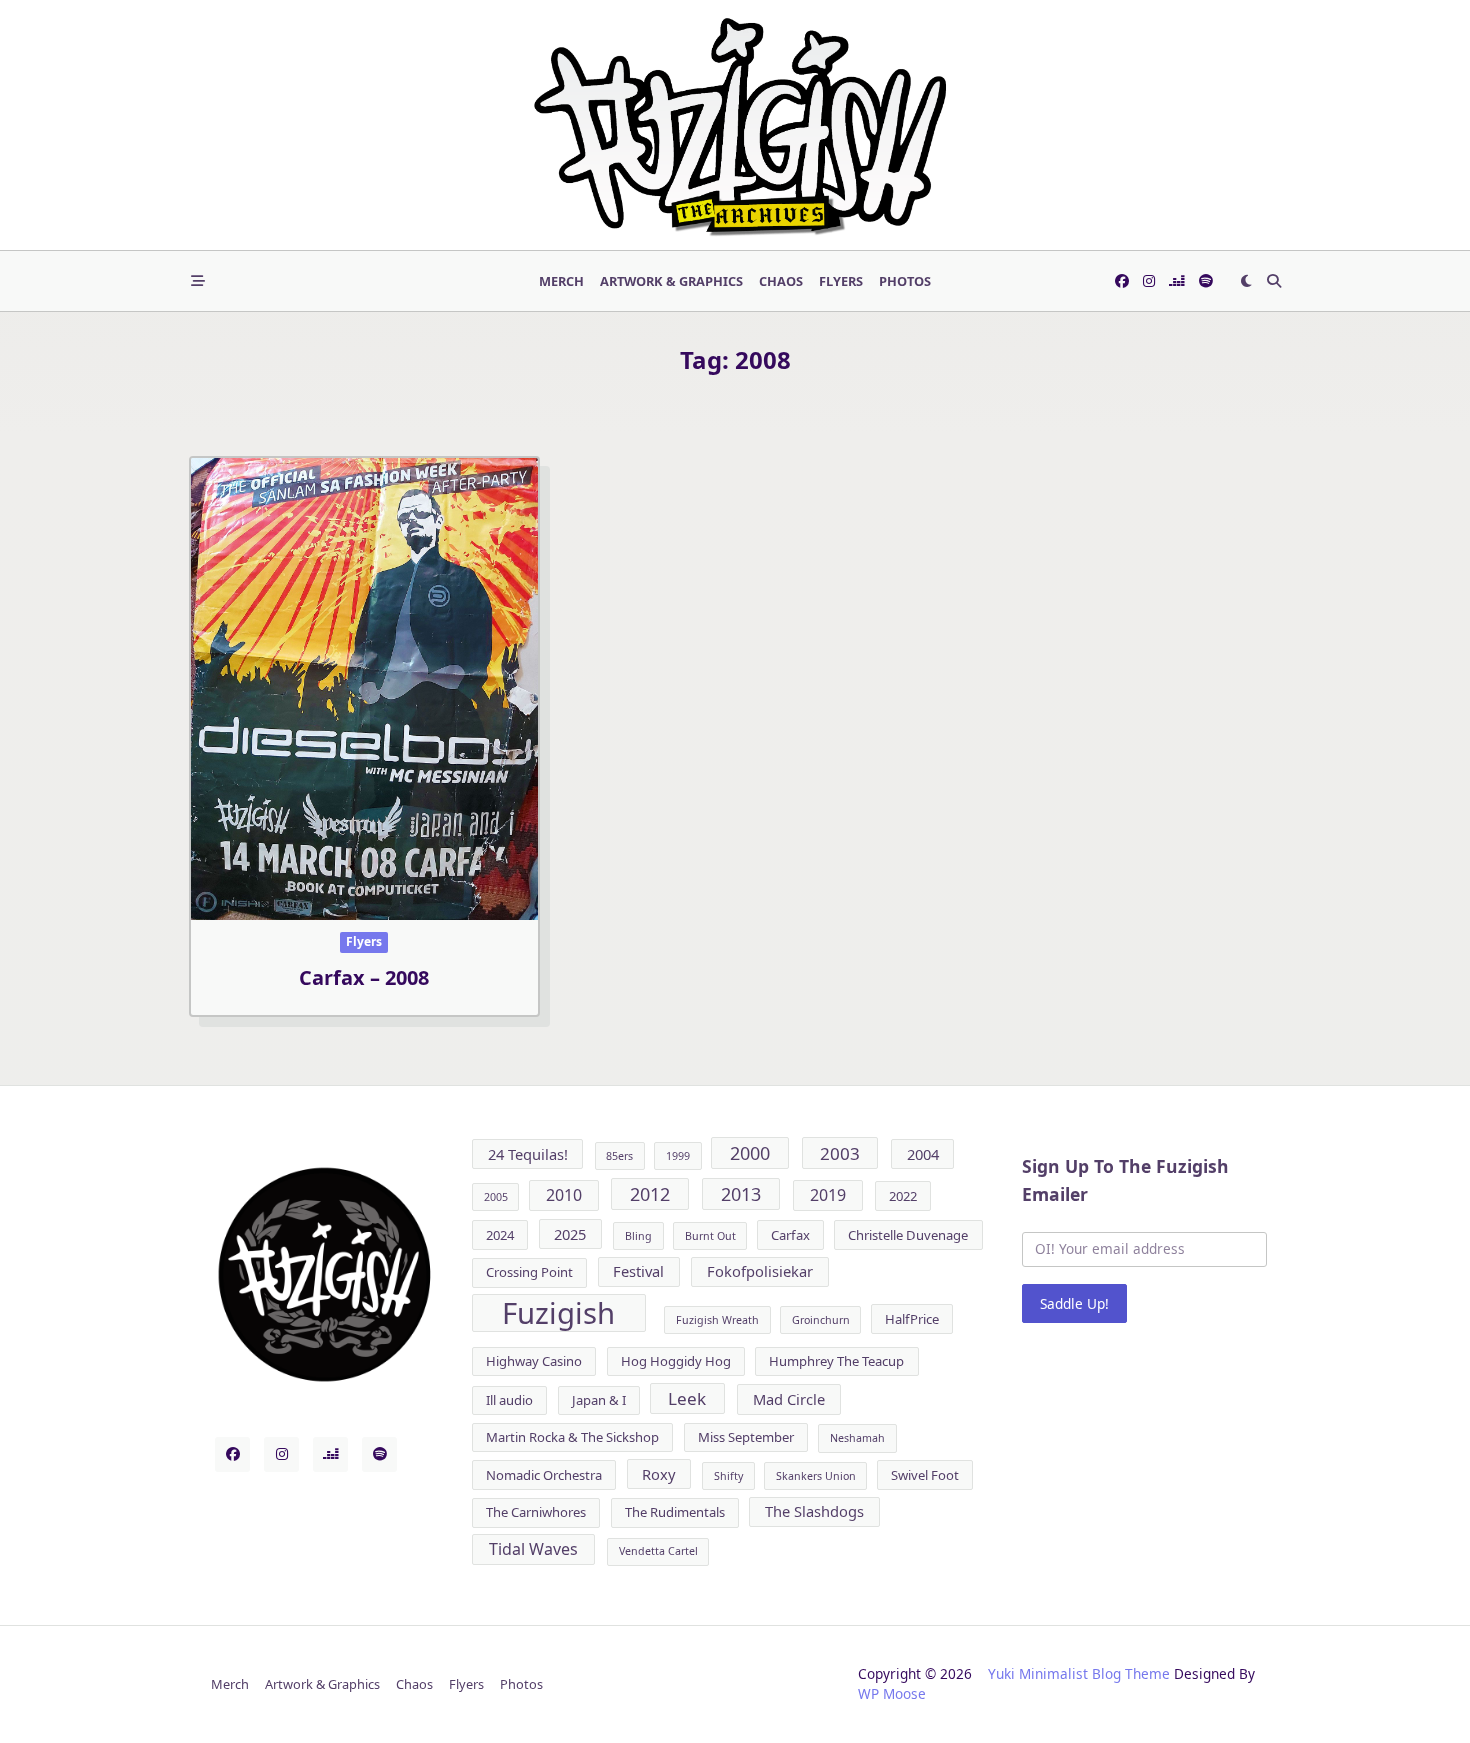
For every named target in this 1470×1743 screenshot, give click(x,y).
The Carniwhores (536, 1512)
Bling (638, 1236)
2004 (923, 1154)
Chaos (781, 281)
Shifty (728, 1476)
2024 (500, 1235)
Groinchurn (821, 1320)
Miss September (746, 1437)
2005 (496, 1197)
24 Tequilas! (528, 1154)
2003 (840, 1153)
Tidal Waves (533, 1549)
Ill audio (509, 1400)
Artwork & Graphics (671, 281)
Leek (687, 1398)
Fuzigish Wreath (717, 1320)
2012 (650, 1194)
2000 (750, 1153)
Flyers (841, 281)
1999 (678, 1156)
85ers (619, 1156)
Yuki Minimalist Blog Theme (1079, 1673)
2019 (828, 1195)
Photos (905, 281)
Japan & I (599, 1400)
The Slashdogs (814, 1511)
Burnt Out (710, 1236)
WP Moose (892, 1693)
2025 (570, 1234)
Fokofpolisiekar (760, 1271)
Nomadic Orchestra (544, 1475)
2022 (903, 1196)
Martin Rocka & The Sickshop (572, 1437)
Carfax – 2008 (364, 977)
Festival (638, 1271)
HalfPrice (912, 1319)
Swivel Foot (925, 1475)
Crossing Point (529, 1272)
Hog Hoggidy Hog (676, 1361)
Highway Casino (534, 1361)
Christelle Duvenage (908, 1235)
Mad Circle (789, 1399)
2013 (741, 1194)
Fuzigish (558, 1313)
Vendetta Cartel (658, 1551)
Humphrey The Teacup (836, 1361)
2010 (564, 1195)
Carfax (790, 1235)
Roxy (658, 1474)
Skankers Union (816, 1476)
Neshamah (857, 1438)
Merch (561, 281)
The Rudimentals (675, 1512)
